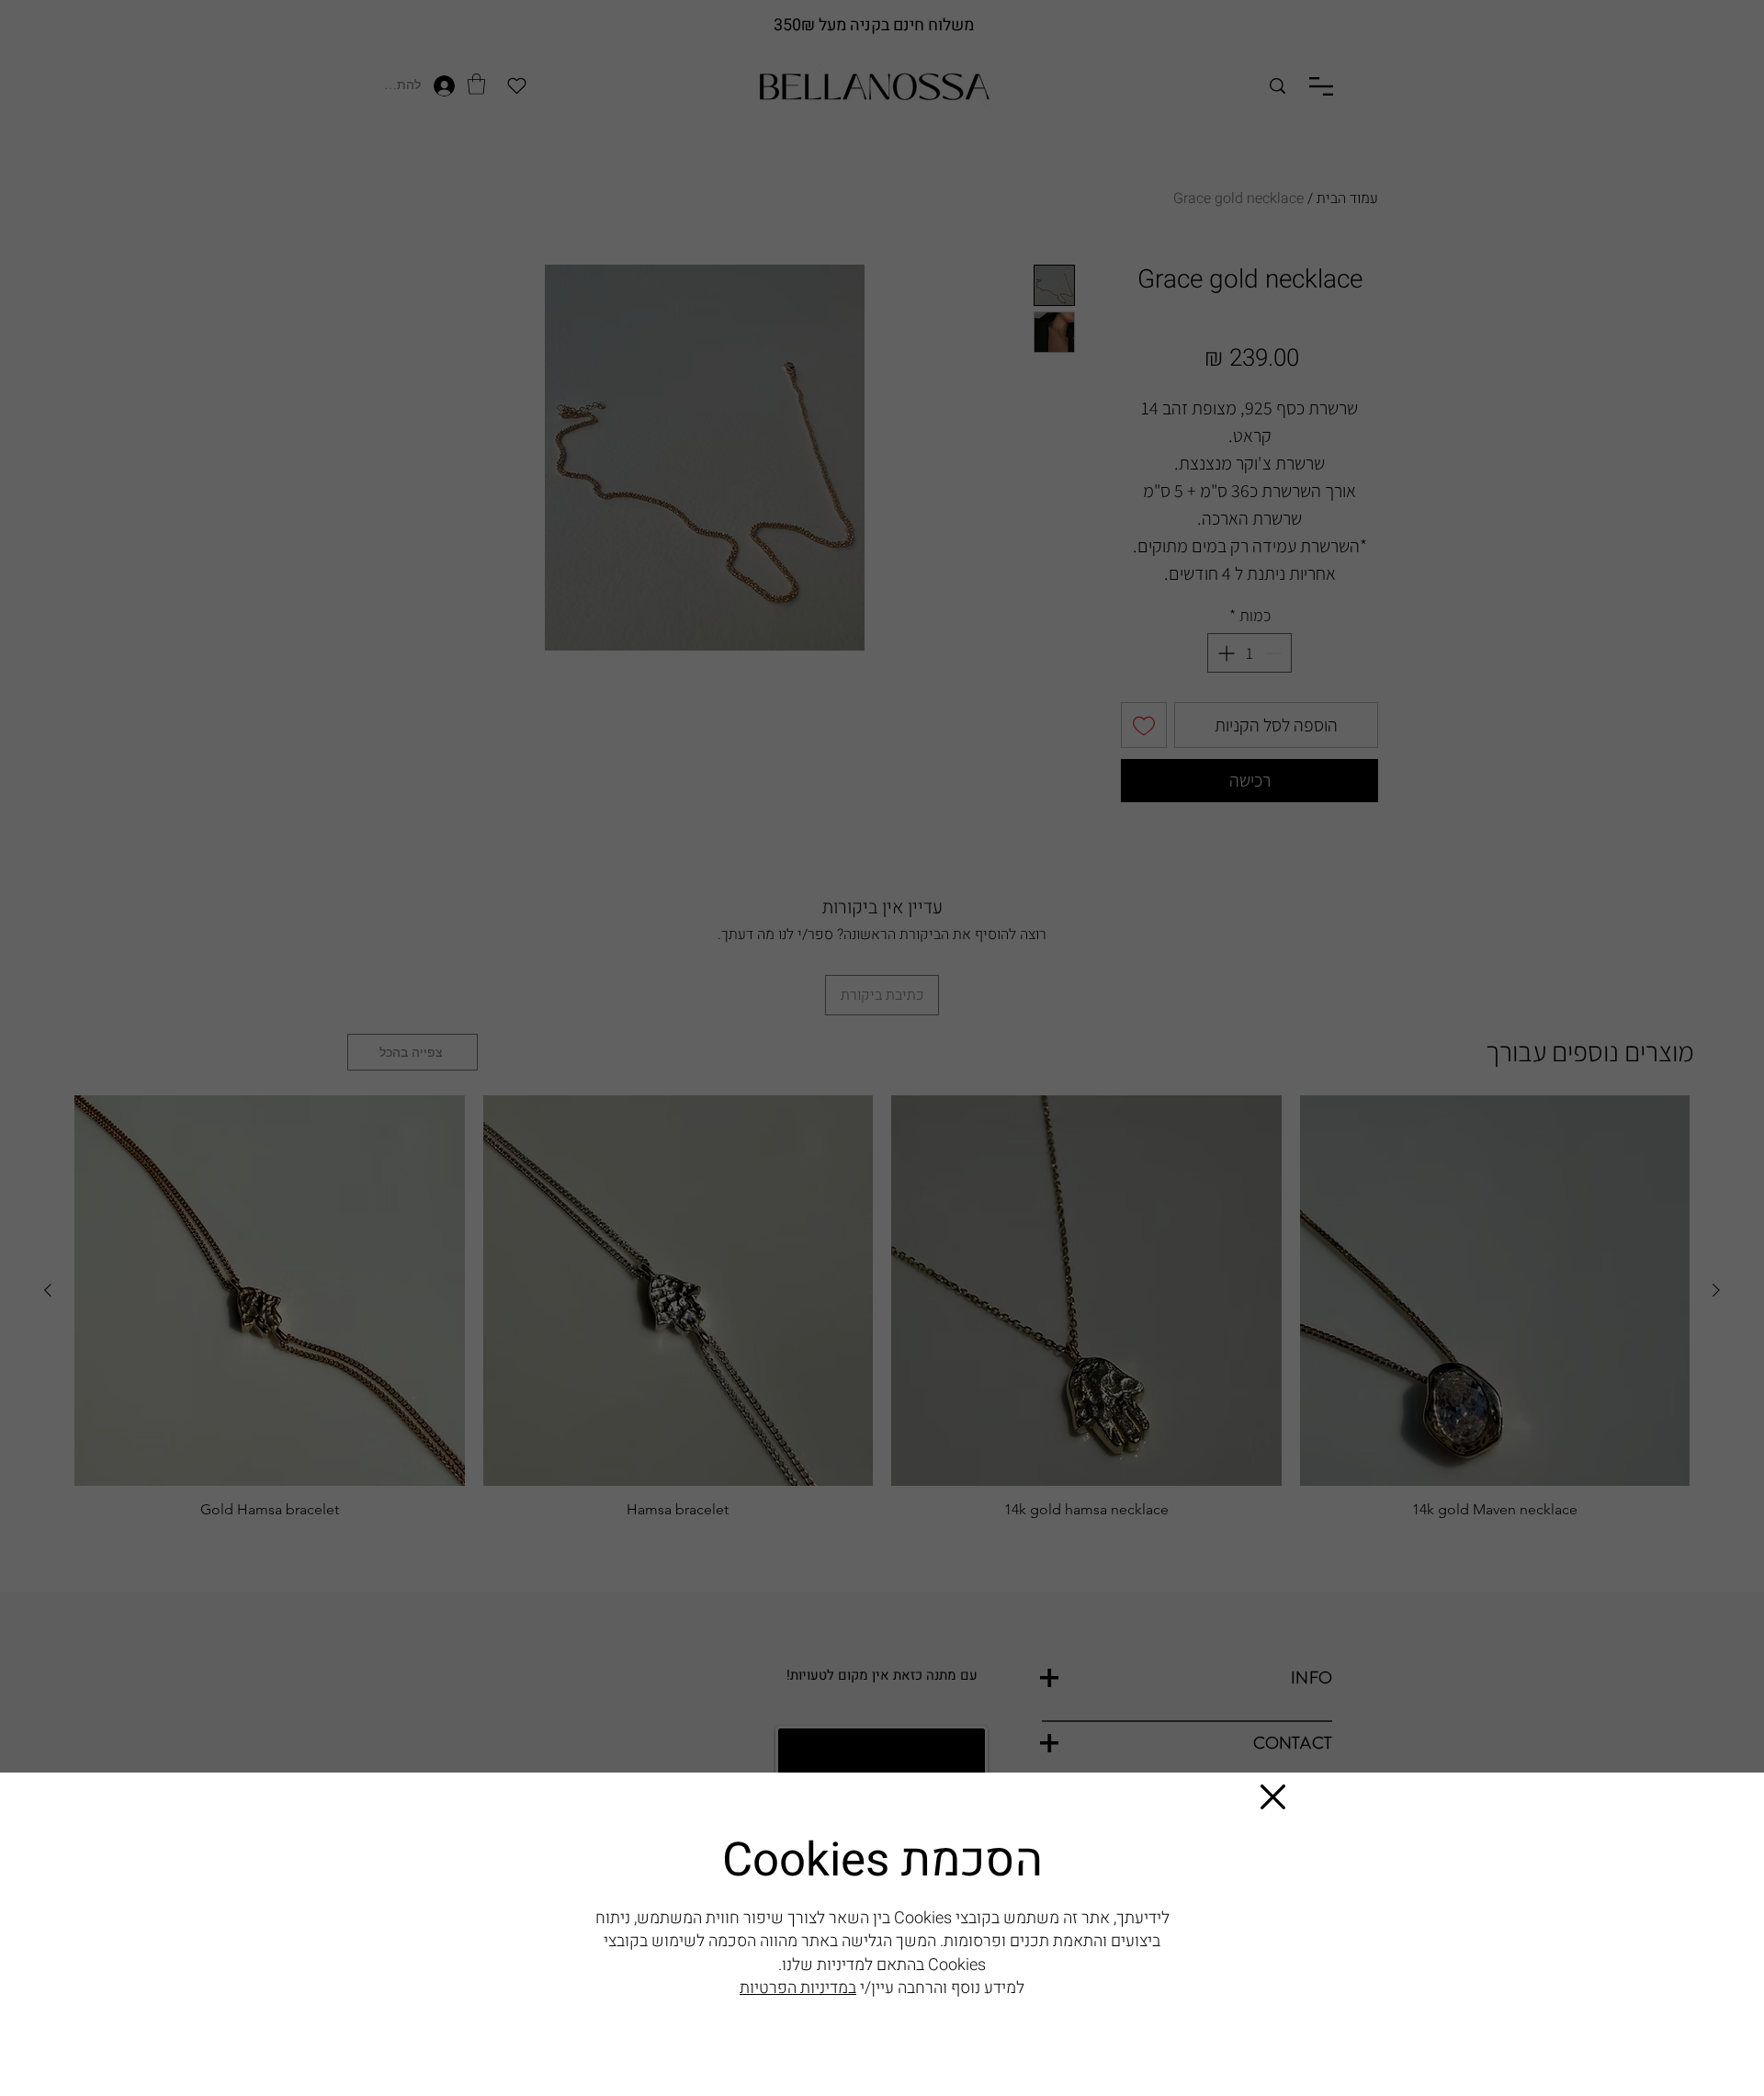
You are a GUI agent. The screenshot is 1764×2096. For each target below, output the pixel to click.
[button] (1273, 1797)
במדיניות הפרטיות (798, 1988)
